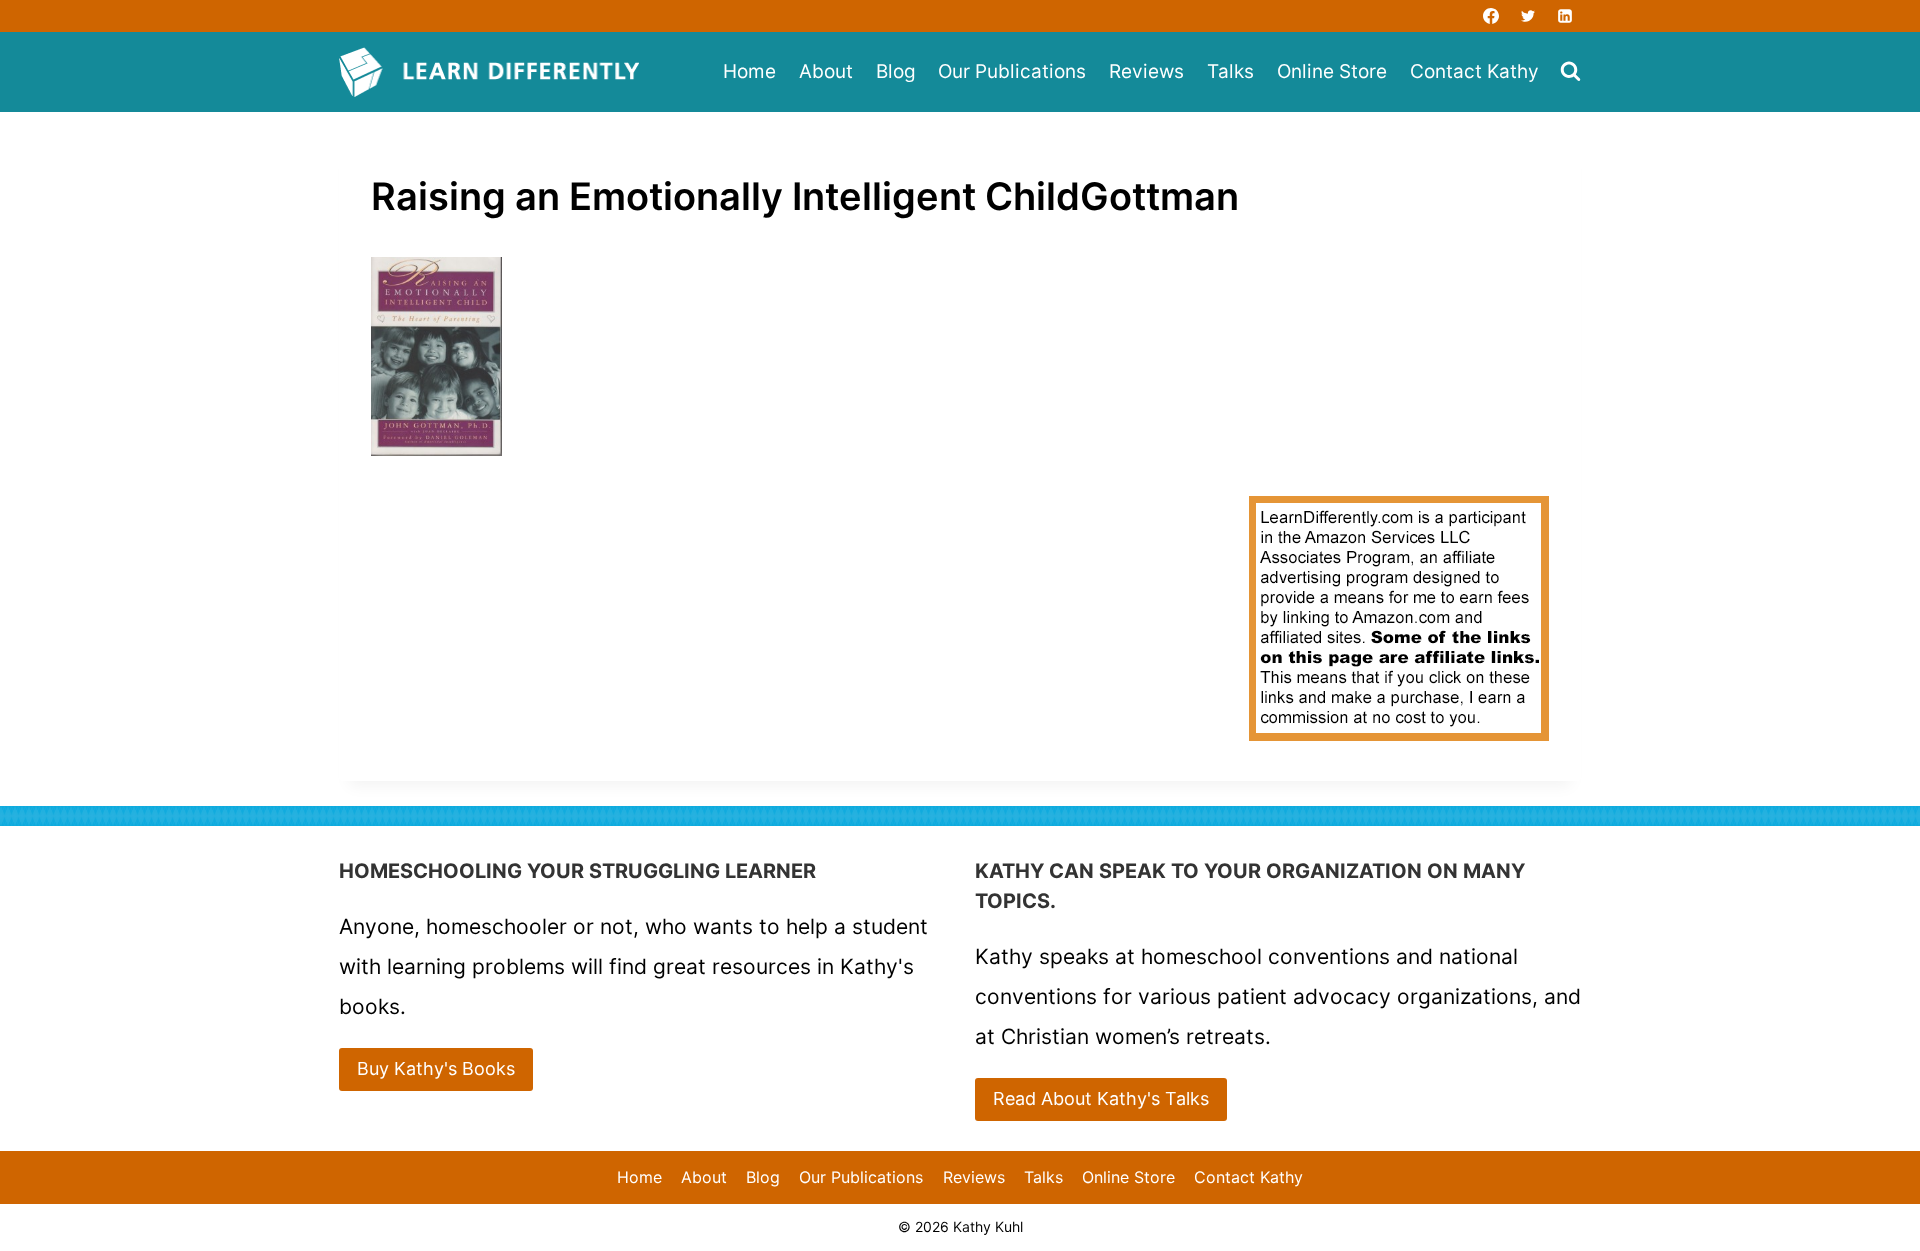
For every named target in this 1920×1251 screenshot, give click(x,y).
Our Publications (1012, 71)
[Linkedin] (1565, 16)
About (826, 71)
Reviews (1146, 71)
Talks (1230, 71)
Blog (896, 71)
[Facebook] (1491, 16)
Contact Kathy (1474, 71)
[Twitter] (1528, 16)
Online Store (1332, 71)
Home (749, 71)
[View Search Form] (1570, 72)
